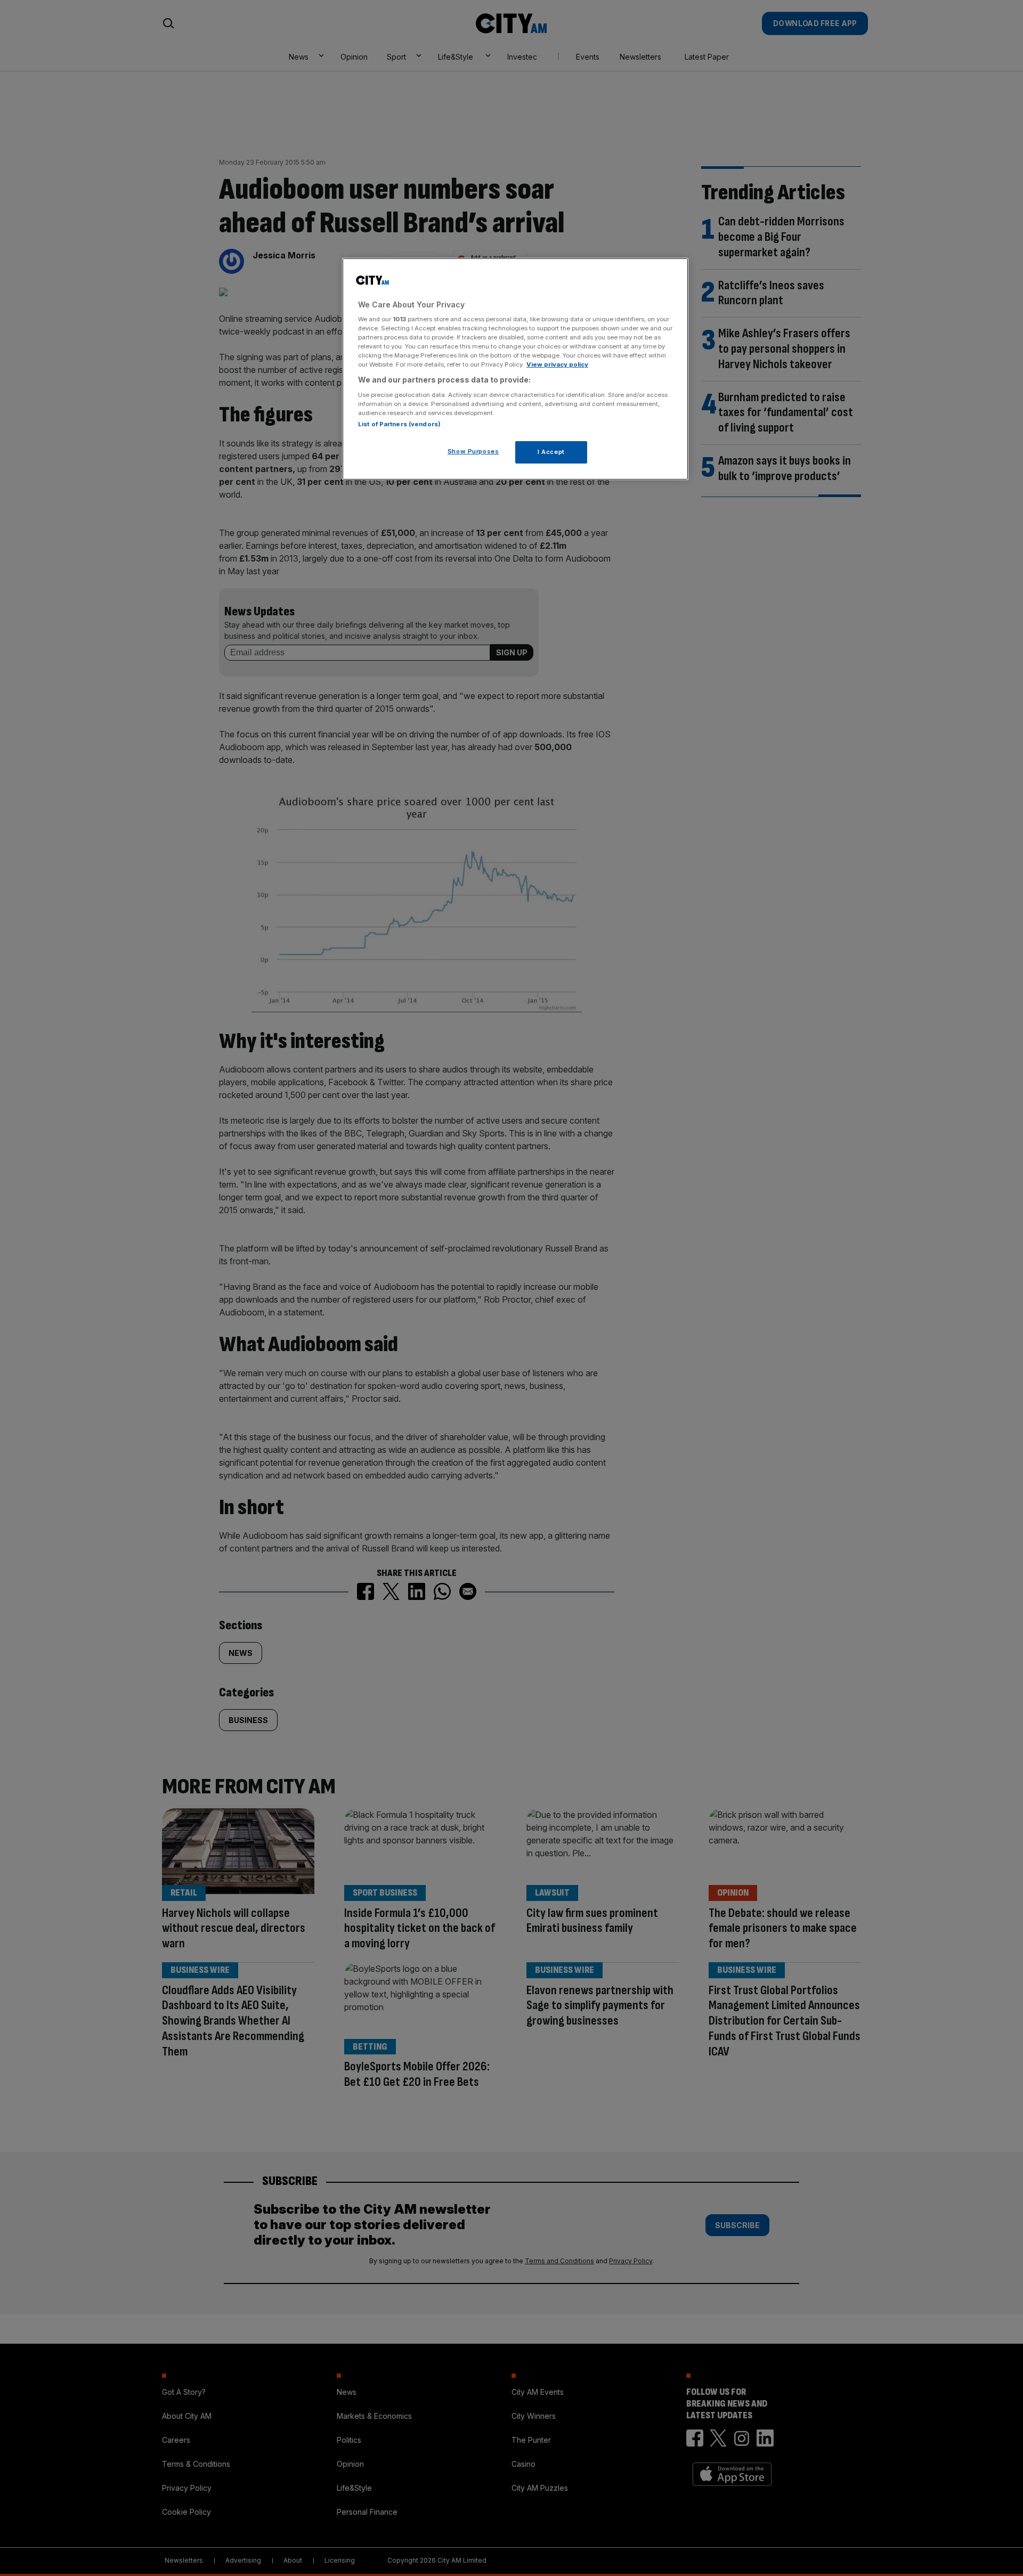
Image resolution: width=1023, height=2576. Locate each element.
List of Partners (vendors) (399, 424)
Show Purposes (473, 451)
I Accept (551, 452)
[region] (515, 369)
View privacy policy (557, 364)
